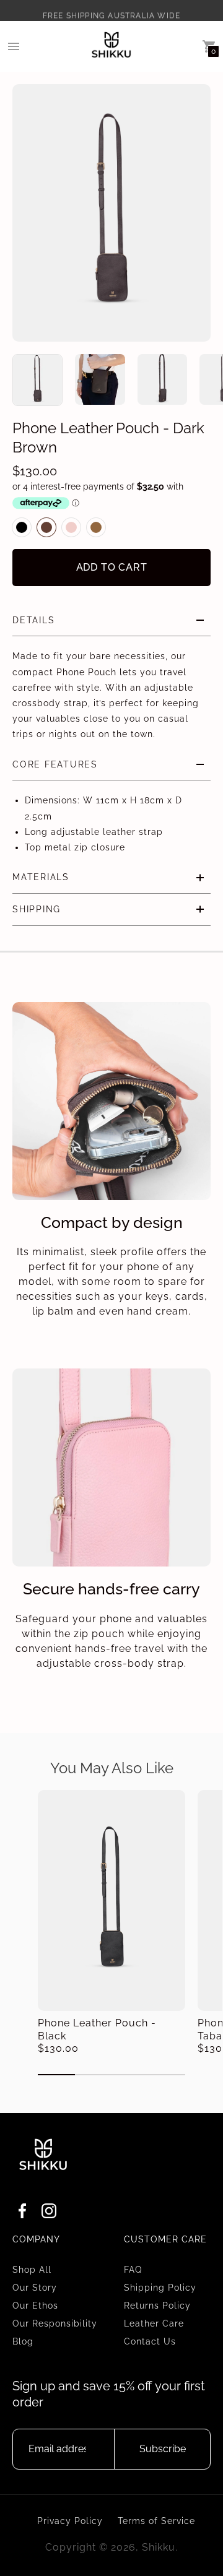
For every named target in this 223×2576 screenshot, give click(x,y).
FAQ (133, 2270)
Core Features (55, 764)
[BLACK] (22, 527)
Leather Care (154, 2323)
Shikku (159, 2547)
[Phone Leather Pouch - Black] (111, 1900)
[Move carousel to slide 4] (167, 2075)
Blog (23, 2341)
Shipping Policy (160, 2288)
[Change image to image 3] (163, 379)
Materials (41, 877)
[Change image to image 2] (100, 379)
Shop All (32, 2270)
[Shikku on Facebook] (22, 2214)
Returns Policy (157, 2306)
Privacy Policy (70, 2521)
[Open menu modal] (14, 46)
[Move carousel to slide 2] (94, 2075)
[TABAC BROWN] (96, 527)
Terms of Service (156, 2521)
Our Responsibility (55, 2323)
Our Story (35, 2288)
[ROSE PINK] (71, 527)
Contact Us (150, 2341)
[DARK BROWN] (46, 527)
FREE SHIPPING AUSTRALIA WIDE (112, 10)
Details (33, 620)
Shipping (37, 909)
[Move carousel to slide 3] (130, 2075)
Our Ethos (35, 2306)
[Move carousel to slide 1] (56, 2075)
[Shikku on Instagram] (49, 2214)
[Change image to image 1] (37, 380)
